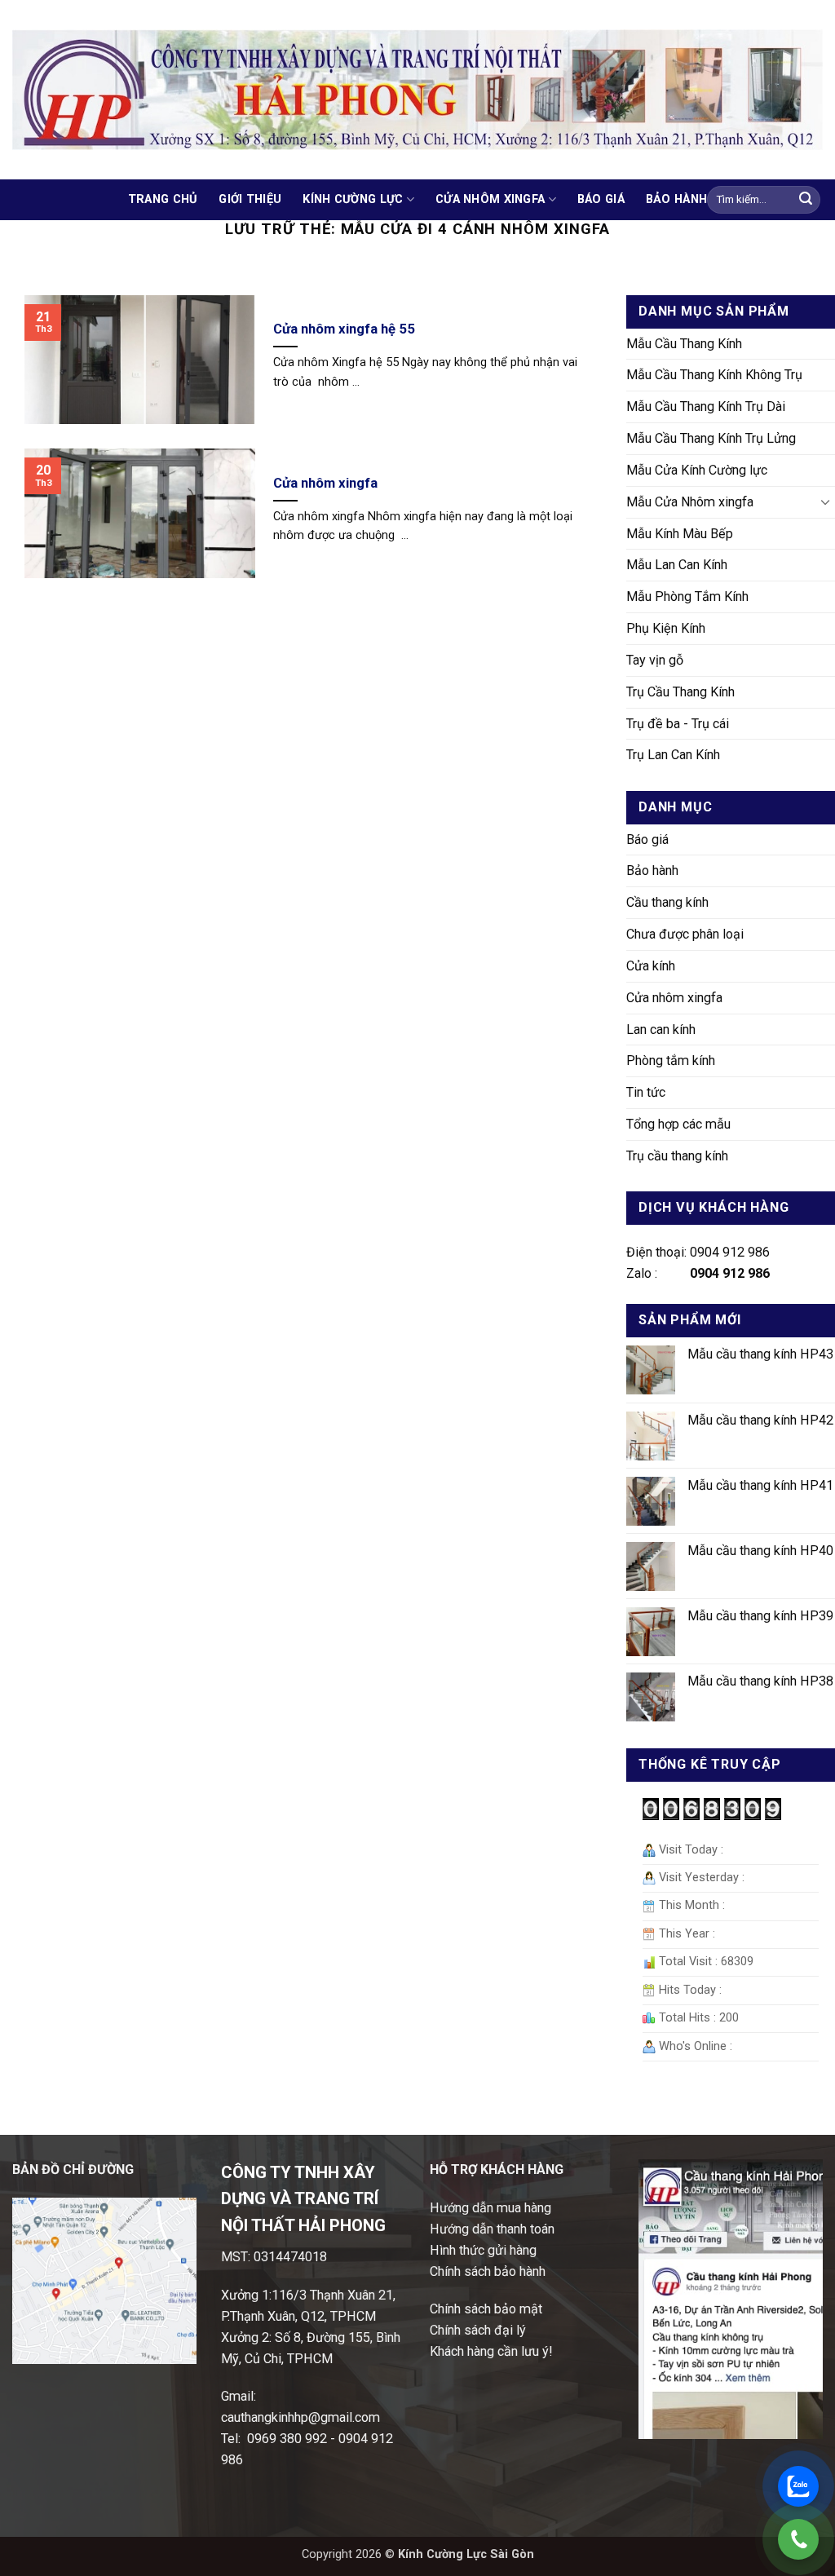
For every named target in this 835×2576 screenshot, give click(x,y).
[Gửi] (806, 200)
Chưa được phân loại (685, 934)
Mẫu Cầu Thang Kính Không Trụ (714, 375)
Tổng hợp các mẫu (678, 1124)
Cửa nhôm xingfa (490, 199)
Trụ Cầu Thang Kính (680, 692)
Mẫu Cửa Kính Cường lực (697, 470)
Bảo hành (676, 199)
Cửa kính (651, 966)
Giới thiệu (250, 199)
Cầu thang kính (667, 902)
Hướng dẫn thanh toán (492, 2229)
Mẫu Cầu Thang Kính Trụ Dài (706, 407)
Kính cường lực (353, 199)
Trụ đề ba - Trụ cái (678, 724)
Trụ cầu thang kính (677, 1156)
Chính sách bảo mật (486, 2309)
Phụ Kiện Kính (666, 628)
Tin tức (646, 1092)
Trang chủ (163, 199)
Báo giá (601, 199)
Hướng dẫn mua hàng (490, 2208)
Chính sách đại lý (478, 2330)
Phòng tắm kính (671, 1060)
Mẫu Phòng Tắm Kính (687, 597)
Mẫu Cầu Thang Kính (684, 344)
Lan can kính (661, 1030)
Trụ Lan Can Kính (673, 755)
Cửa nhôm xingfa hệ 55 (344, 329)
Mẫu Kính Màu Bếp (680, 534)
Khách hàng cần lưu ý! (491, 2351)
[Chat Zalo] (798, 2486)
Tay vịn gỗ (655, 660)
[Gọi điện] (798, 2539)
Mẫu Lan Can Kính (677, 565)
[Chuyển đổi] (825, 502)
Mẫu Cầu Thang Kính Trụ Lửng (711, 438)
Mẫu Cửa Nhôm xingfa (690, 502)
